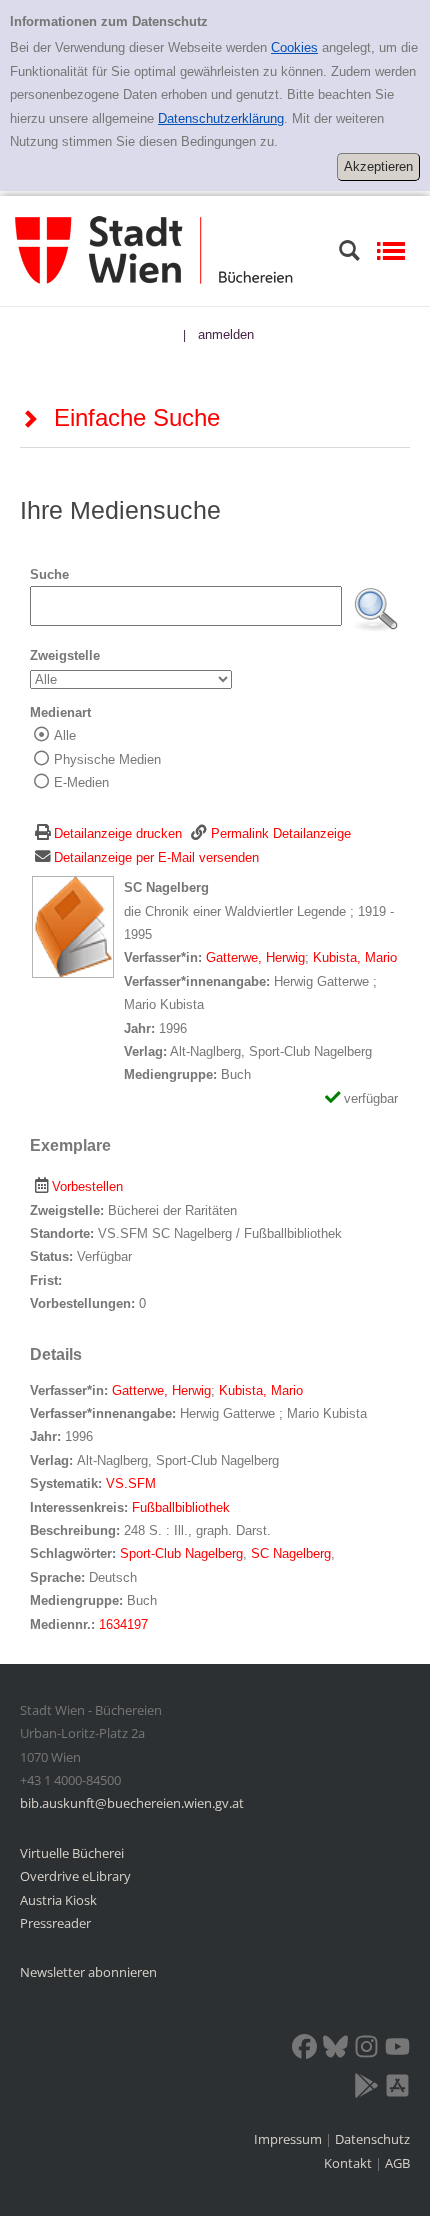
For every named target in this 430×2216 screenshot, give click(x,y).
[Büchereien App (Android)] (366, 2089)
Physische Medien (107, 759)
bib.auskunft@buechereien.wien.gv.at (132, 1803)
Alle (65, 735)
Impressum (289, 2139)
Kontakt (348, 2163)
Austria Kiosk (58, 1900)
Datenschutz (372, 2139)
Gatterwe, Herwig (255, 957)
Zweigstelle (65, 655)
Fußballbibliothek (181, 1507)
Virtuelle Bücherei (72, 1853)
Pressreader (55, 1923)
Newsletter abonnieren (88, 1972)
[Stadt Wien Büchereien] (154, 249)
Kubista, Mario (355, 957)
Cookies (294, 47)
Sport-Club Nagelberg (181, 1553)
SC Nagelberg (291, 1553)
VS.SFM (131, 1483)
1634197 (123, 1624)
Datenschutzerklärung (221, 118)
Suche (49, 574)
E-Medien (81, 782)
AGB (397, 2163)
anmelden (226, 334)
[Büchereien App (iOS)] (397, 2089)
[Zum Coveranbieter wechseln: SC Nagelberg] (73, 926)
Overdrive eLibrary (75, 1876)
